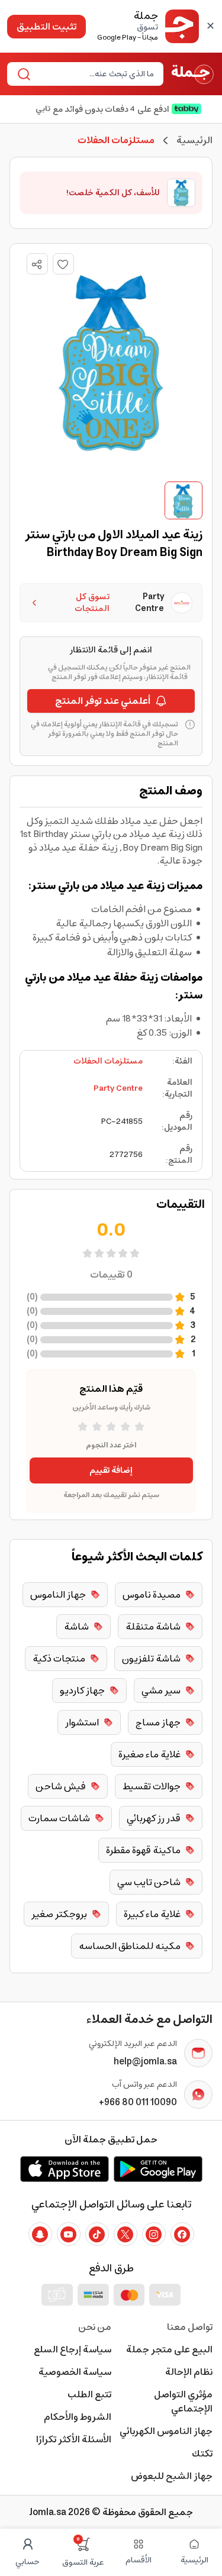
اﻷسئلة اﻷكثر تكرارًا (74, 2439)
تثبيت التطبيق (46, 27)
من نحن (95, 2327)
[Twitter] (126, 2234)
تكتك (202, 2454)
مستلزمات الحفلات (108, 1061)
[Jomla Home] (193, 74)
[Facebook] (182, 2234)
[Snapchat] (40, 2234)
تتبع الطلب (89, 2394)
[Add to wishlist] (63, 264)
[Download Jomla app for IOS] (65, 2169)
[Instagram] (154, 2234)
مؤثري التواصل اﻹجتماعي (183, 2402)
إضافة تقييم (111, 1470)
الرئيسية (194, 140)
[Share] (37, 264)
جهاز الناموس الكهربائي (166, 2431)
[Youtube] (69, 2234)
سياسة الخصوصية (75, 2372)
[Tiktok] (97, 2234)
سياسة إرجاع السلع (73, 2349)
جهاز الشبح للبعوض (172, 2476)
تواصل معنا (190, 2327)
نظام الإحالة (189, 2372)
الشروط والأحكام (78, 2417)
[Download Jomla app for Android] (158, 2169)
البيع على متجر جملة (169, 2349)
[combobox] (95, 74)
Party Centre (118, 1088)
